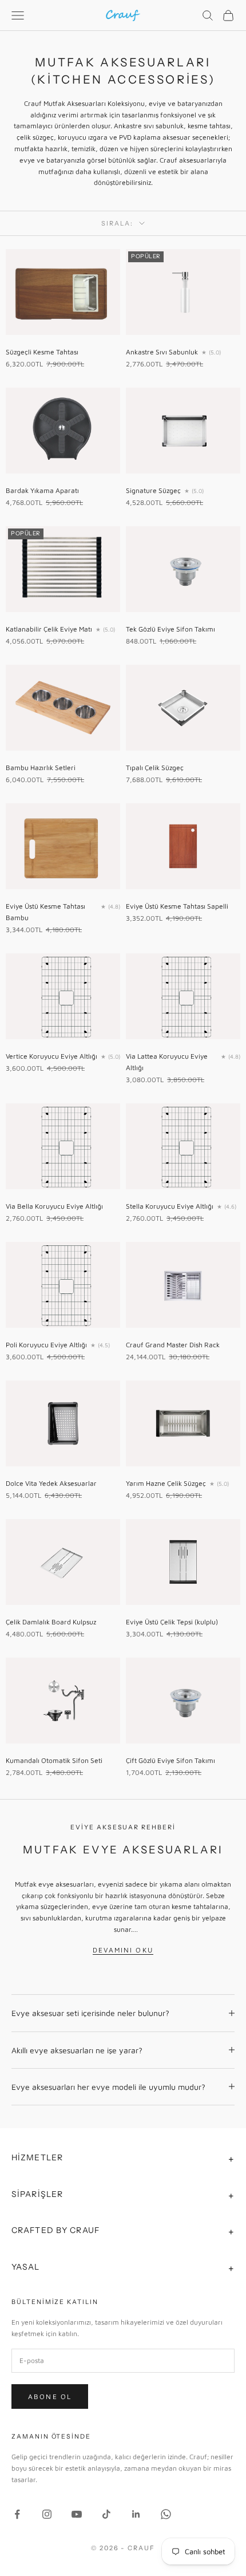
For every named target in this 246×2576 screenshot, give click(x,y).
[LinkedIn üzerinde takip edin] (136, 2514)
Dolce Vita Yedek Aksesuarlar (51, 1483)
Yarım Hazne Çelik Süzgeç (166, 1483)
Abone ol (50, 2396)
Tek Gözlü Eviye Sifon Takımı (170, 629)
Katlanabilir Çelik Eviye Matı (49, 629)
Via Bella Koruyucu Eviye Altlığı (54, 1206)
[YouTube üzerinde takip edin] (77, 2514)
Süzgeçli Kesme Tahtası (42, 352)
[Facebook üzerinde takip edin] (17, 2514)
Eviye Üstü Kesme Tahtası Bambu (45, 912)
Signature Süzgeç (153, 490)
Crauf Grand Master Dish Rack (173, 1345)
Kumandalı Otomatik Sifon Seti (54, 1760)
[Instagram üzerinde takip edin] (47, 2514)
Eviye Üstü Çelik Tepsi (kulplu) (172, 1622)
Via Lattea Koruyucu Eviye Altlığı (167, 1062)
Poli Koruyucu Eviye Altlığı (46, 1345)
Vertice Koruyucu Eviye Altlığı (51, 1056)
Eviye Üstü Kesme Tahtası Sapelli (177, 906)
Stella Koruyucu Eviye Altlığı (170, 1206)
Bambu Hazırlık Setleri (41, 768)
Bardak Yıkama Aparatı (42, 490)
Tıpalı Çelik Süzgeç (155, 768)
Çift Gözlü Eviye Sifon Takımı (170, 1760)
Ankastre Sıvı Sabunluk (162, 352)
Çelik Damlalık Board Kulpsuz (51, 1622)
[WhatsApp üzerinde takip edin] (166, 2514)
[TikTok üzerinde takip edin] (106, 2514)
